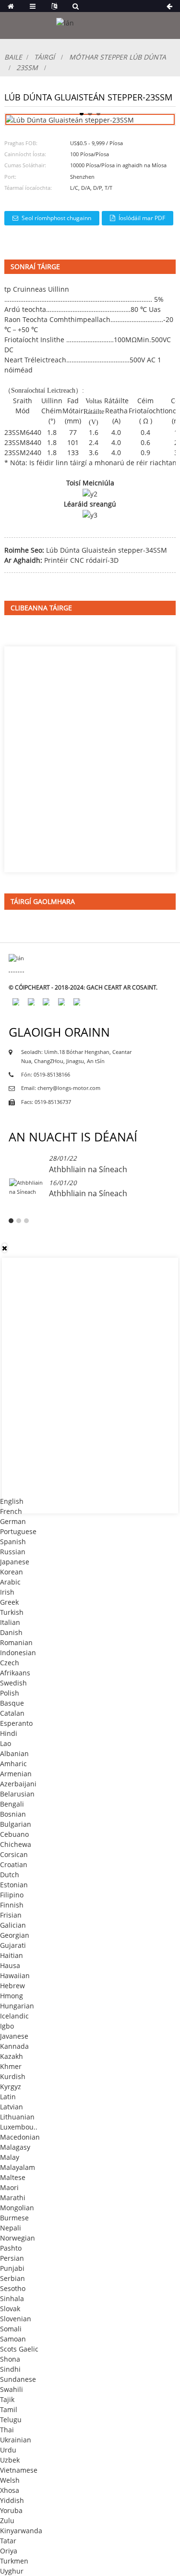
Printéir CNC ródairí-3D (81, 560)
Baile (13, 57)
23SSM (27, 68)
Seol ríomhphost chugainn (56, 218)
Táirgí (44, 57)
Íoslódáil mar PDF (142, 218)
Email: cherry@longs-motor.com (61, 1088)
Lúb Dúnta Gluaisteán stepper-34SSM (107, 550)
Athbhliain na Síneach (88, 1169)
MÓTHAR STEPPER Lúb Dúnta (118, 57)
